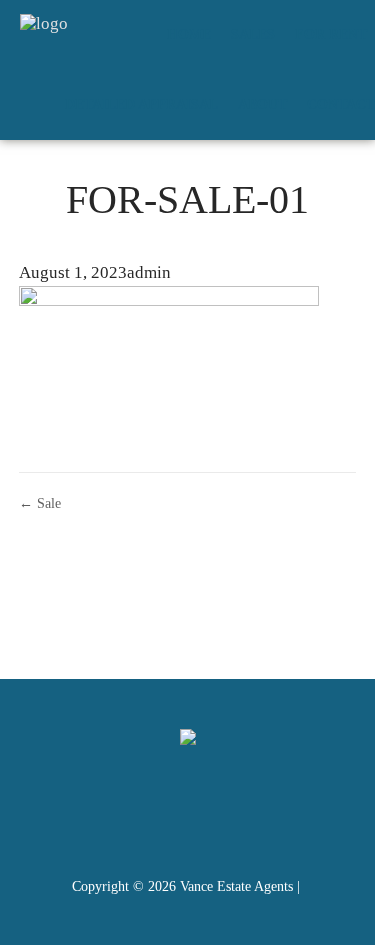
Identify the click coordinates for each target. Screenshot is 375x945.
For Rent (331, 34)
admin (149, 272)
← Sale (40, 503)
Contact (341, 104)
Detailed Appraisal (141, 104)
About (262, 104)
